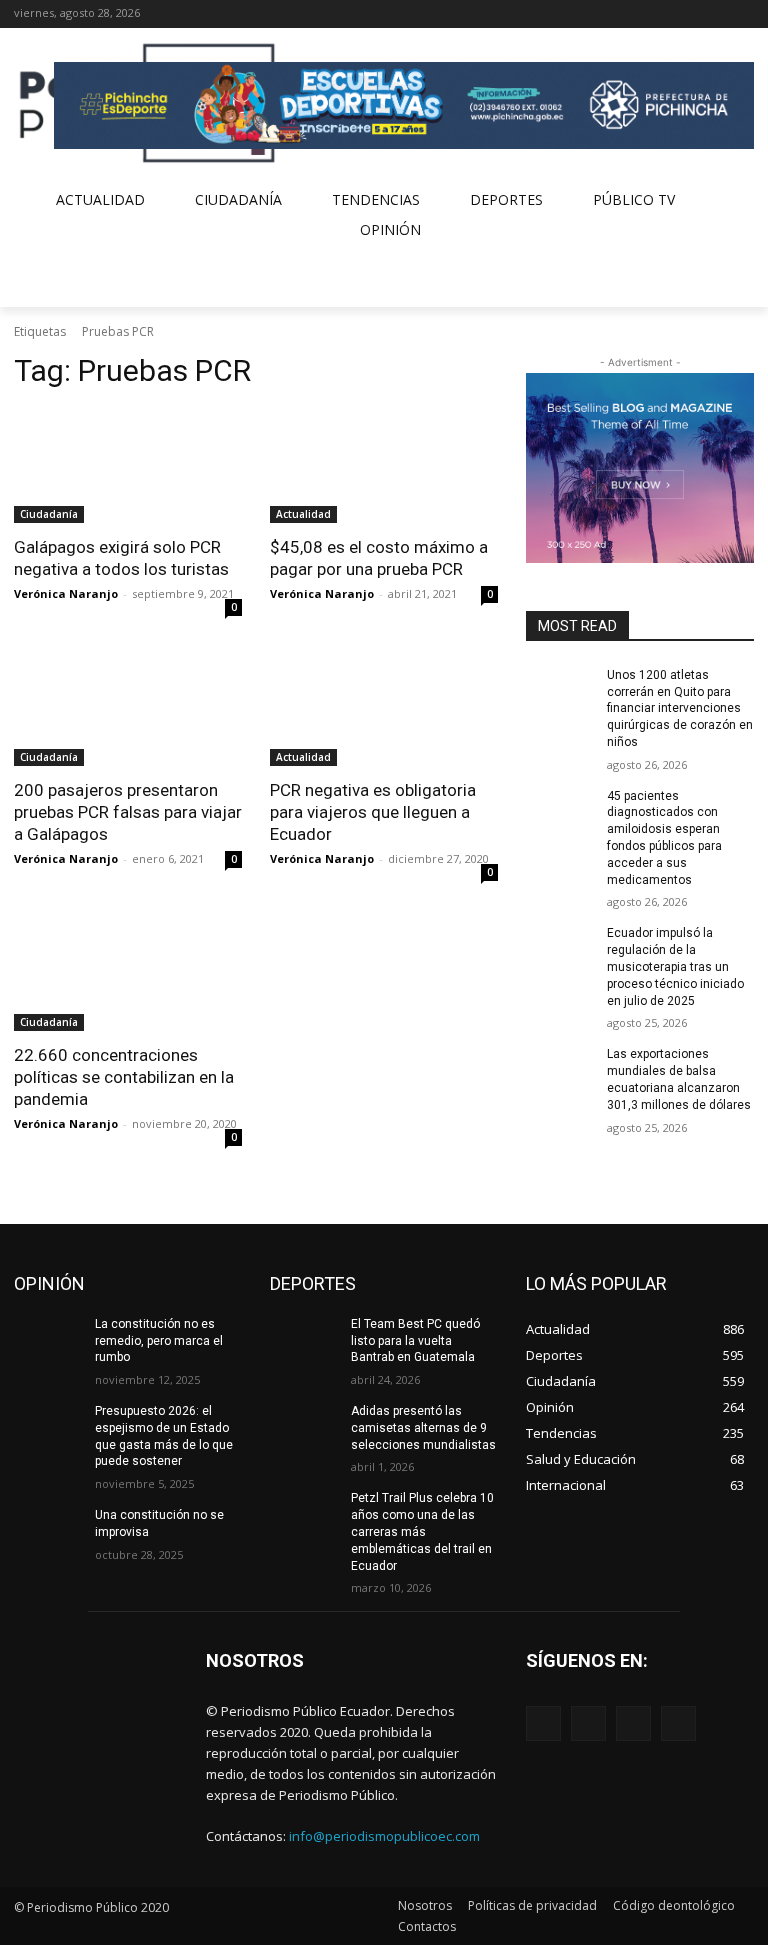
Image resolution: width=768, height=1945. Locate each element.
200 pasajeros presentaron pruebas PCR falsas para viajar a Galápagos (128, 812)
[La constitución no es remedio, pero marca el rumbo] (48, 1340)
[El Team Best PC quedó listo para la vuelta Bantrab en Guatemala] (304, 1340)
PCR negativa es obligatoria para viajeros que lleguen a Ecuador (373, 812)
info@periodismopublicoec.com (384, 1836)
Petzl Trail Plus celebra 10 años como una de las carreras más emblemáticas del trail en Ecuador (422, 1531)
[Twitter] (714, 14)
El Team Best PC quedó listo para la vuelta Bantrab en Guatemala (415, 1341)
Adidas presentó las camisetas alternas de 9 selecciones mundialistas (423, 1428)
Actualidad (303, 514)
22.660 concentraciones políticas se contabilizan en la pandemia (124, 1077)
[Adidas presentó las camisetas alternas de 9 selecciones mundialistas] (304, 1427)
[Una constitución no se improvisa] (48, 1531)
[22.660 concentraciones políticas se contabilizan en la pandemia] (128, 974)
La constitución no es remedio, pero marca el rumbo (159, 1341)
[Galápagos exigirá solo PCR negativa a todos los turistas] (128, 466)
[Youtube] (742, 14)
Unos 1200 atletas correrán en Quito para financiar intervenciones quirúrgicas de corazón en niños (680, 708)
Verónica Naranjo (66, 593)
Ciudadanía (49, 514)
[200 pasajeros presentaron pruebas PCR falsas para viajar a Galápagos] (128, 709)
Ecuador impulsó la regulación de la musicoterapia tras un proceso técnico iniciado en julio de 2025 (675, 966)
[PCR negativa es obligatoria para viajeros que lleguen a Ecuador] (384, 709)
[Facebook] (659, 14)
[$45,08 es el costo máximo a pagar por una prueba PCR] (384, 466)
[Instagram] (687, 14)
